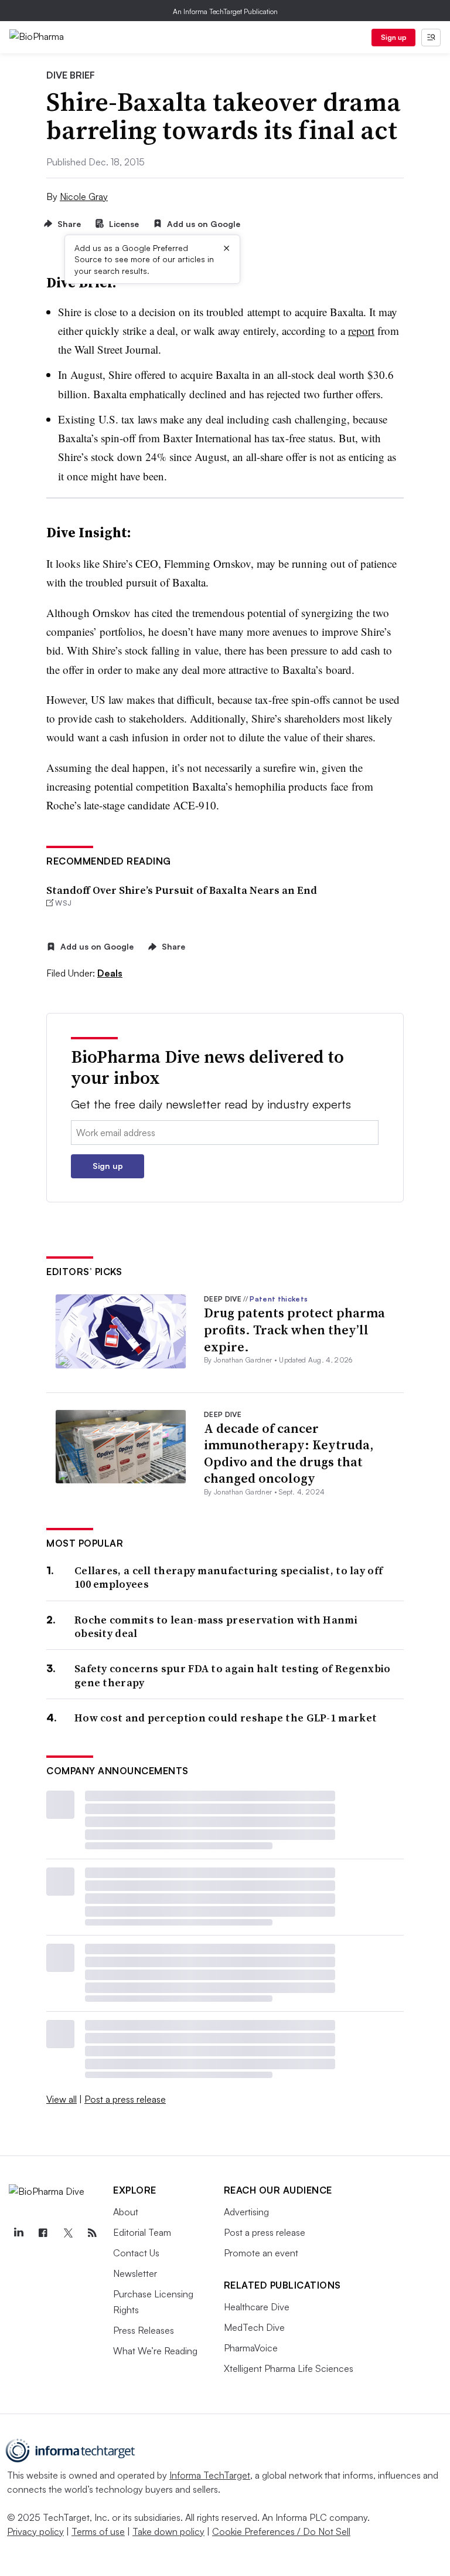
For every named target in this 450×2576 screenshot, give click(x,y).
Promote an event (261, 2253)
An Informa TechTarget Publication (225, 11)
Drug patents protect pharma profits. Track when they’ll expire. (294, 1329)
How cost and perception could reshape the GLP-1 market (226, 1718)
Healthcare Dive (257, 2307)
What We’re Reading (155, 2351)
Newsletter (135, 2273)
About (126, 2212)
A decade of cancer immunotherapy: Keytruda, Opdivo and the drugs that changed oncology (289, 1453)
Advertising (246, 2212)
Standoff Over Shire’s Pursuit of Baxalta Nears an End (182, 890)
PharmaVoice (251, 2348)
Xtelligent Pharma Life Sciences (289, 2368)
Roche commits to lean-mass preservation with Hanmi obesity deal (216, 1627)
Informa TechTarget (210, 2475)
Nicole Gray (84, 196)
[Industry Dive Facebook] (43, 2233)
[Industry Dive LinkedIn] (18, 2233)
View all (62, 2099)
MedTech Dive (254, 2327)
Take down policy (168, 2531)
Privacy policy (35, 2531)
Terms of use (98, 2531)
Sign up (394, 37)
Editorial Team (142, 2232)
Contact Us (136, 2253)
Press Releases (144, 2330)
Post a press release (125, 2099)
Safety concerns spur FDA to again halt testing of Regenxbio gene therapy (233, 1675)
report (361, 331)
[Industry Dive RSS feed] (92, 2233)
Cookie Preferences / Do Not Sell (281, 2531)
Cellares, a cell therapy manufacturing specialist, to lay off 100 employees (229, 1577)
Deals (110, 973)
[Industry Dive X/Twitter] (67, 2233)
